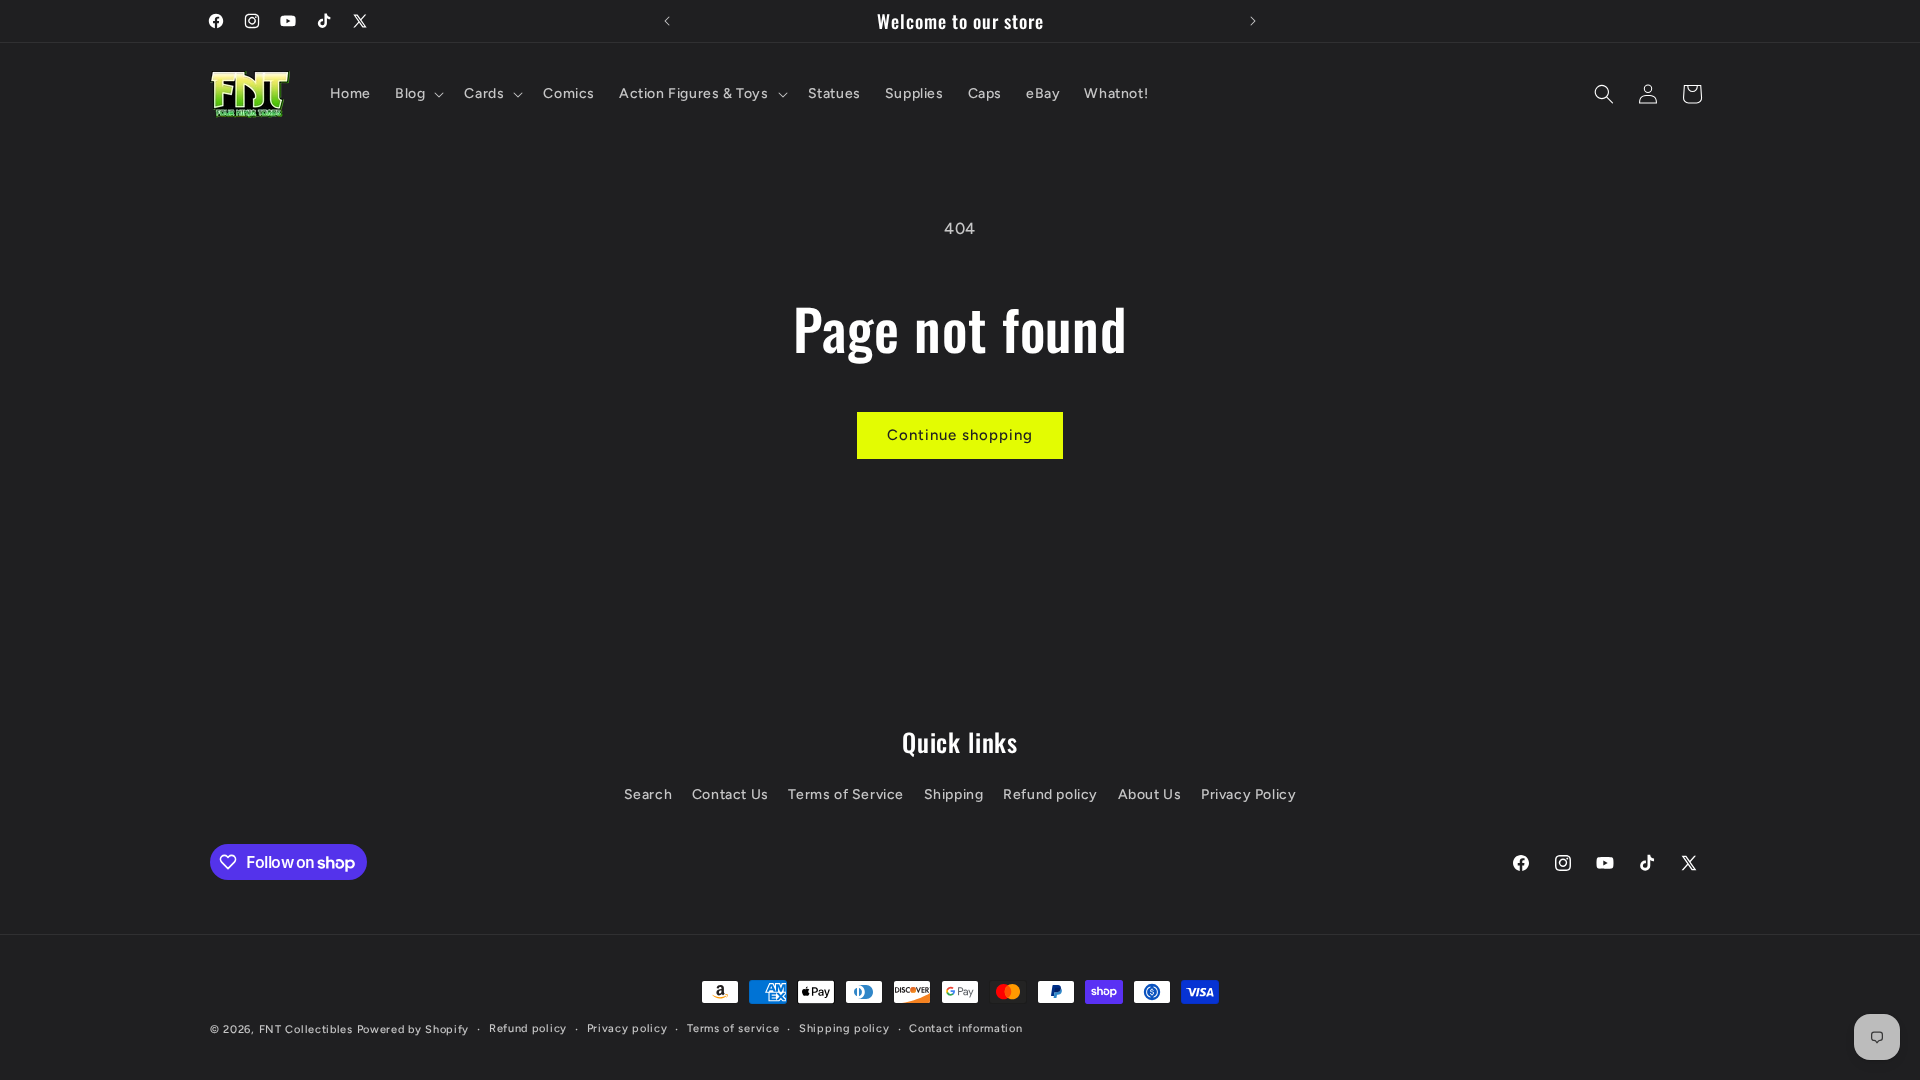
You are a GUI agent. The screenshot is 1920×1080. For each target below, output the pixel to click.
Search (648, 794)
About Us (1150, 794)
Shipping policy (844, 1028)
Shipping (954, 794)
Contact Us (730, 794)
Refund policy (1050, 794)
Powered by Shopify (413, 1029)
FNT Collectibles (306, 1029)
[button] (417, 94)
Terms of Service (846, 794)
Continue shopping (960, 435)
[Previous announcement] (667, 21)
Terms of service (733, 1028)
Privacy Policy (1248, 794)
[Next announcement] (1253, 21)
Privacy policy (627, 1028)
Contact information (965, 1028)
